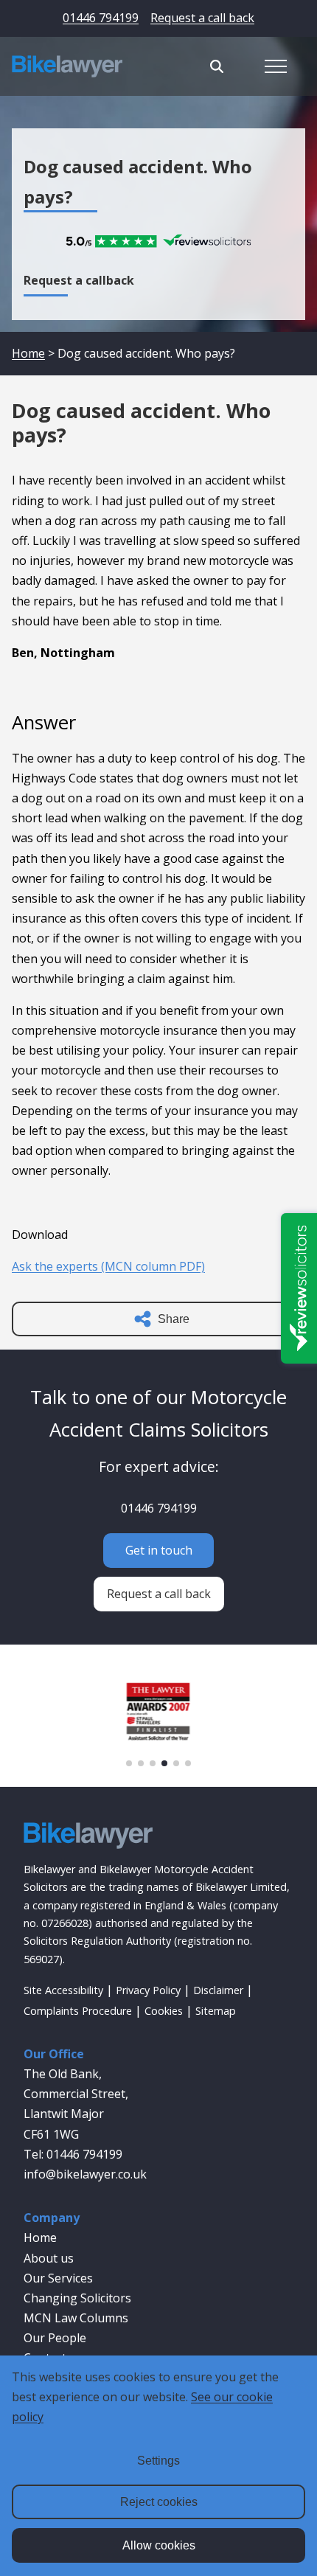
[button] (129, 1763)
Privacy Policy (148, 1990)
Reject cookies (159, 2502)
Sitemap (216, 2011)
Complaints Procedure (78, 2011)
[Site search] (217, 66)
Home (28, 353)
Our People (55, 2338)
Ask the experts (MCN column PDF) (108, 1266)
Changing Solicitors (77, 2298)
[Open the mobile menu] (276, 66)
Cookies (164, 2011)
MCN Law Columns (76, 2318)
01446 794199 (101, 18)
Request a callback (79, 280)
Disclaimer (218, 1990)
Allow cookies (159, 2545)
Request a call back (202, 18)
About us (49, 2258)
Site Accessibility (63, 1990)
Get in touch (159, 1550)
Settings (158, 2461)
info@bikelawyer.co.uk (85, 2174)
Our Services (58, 2278)
